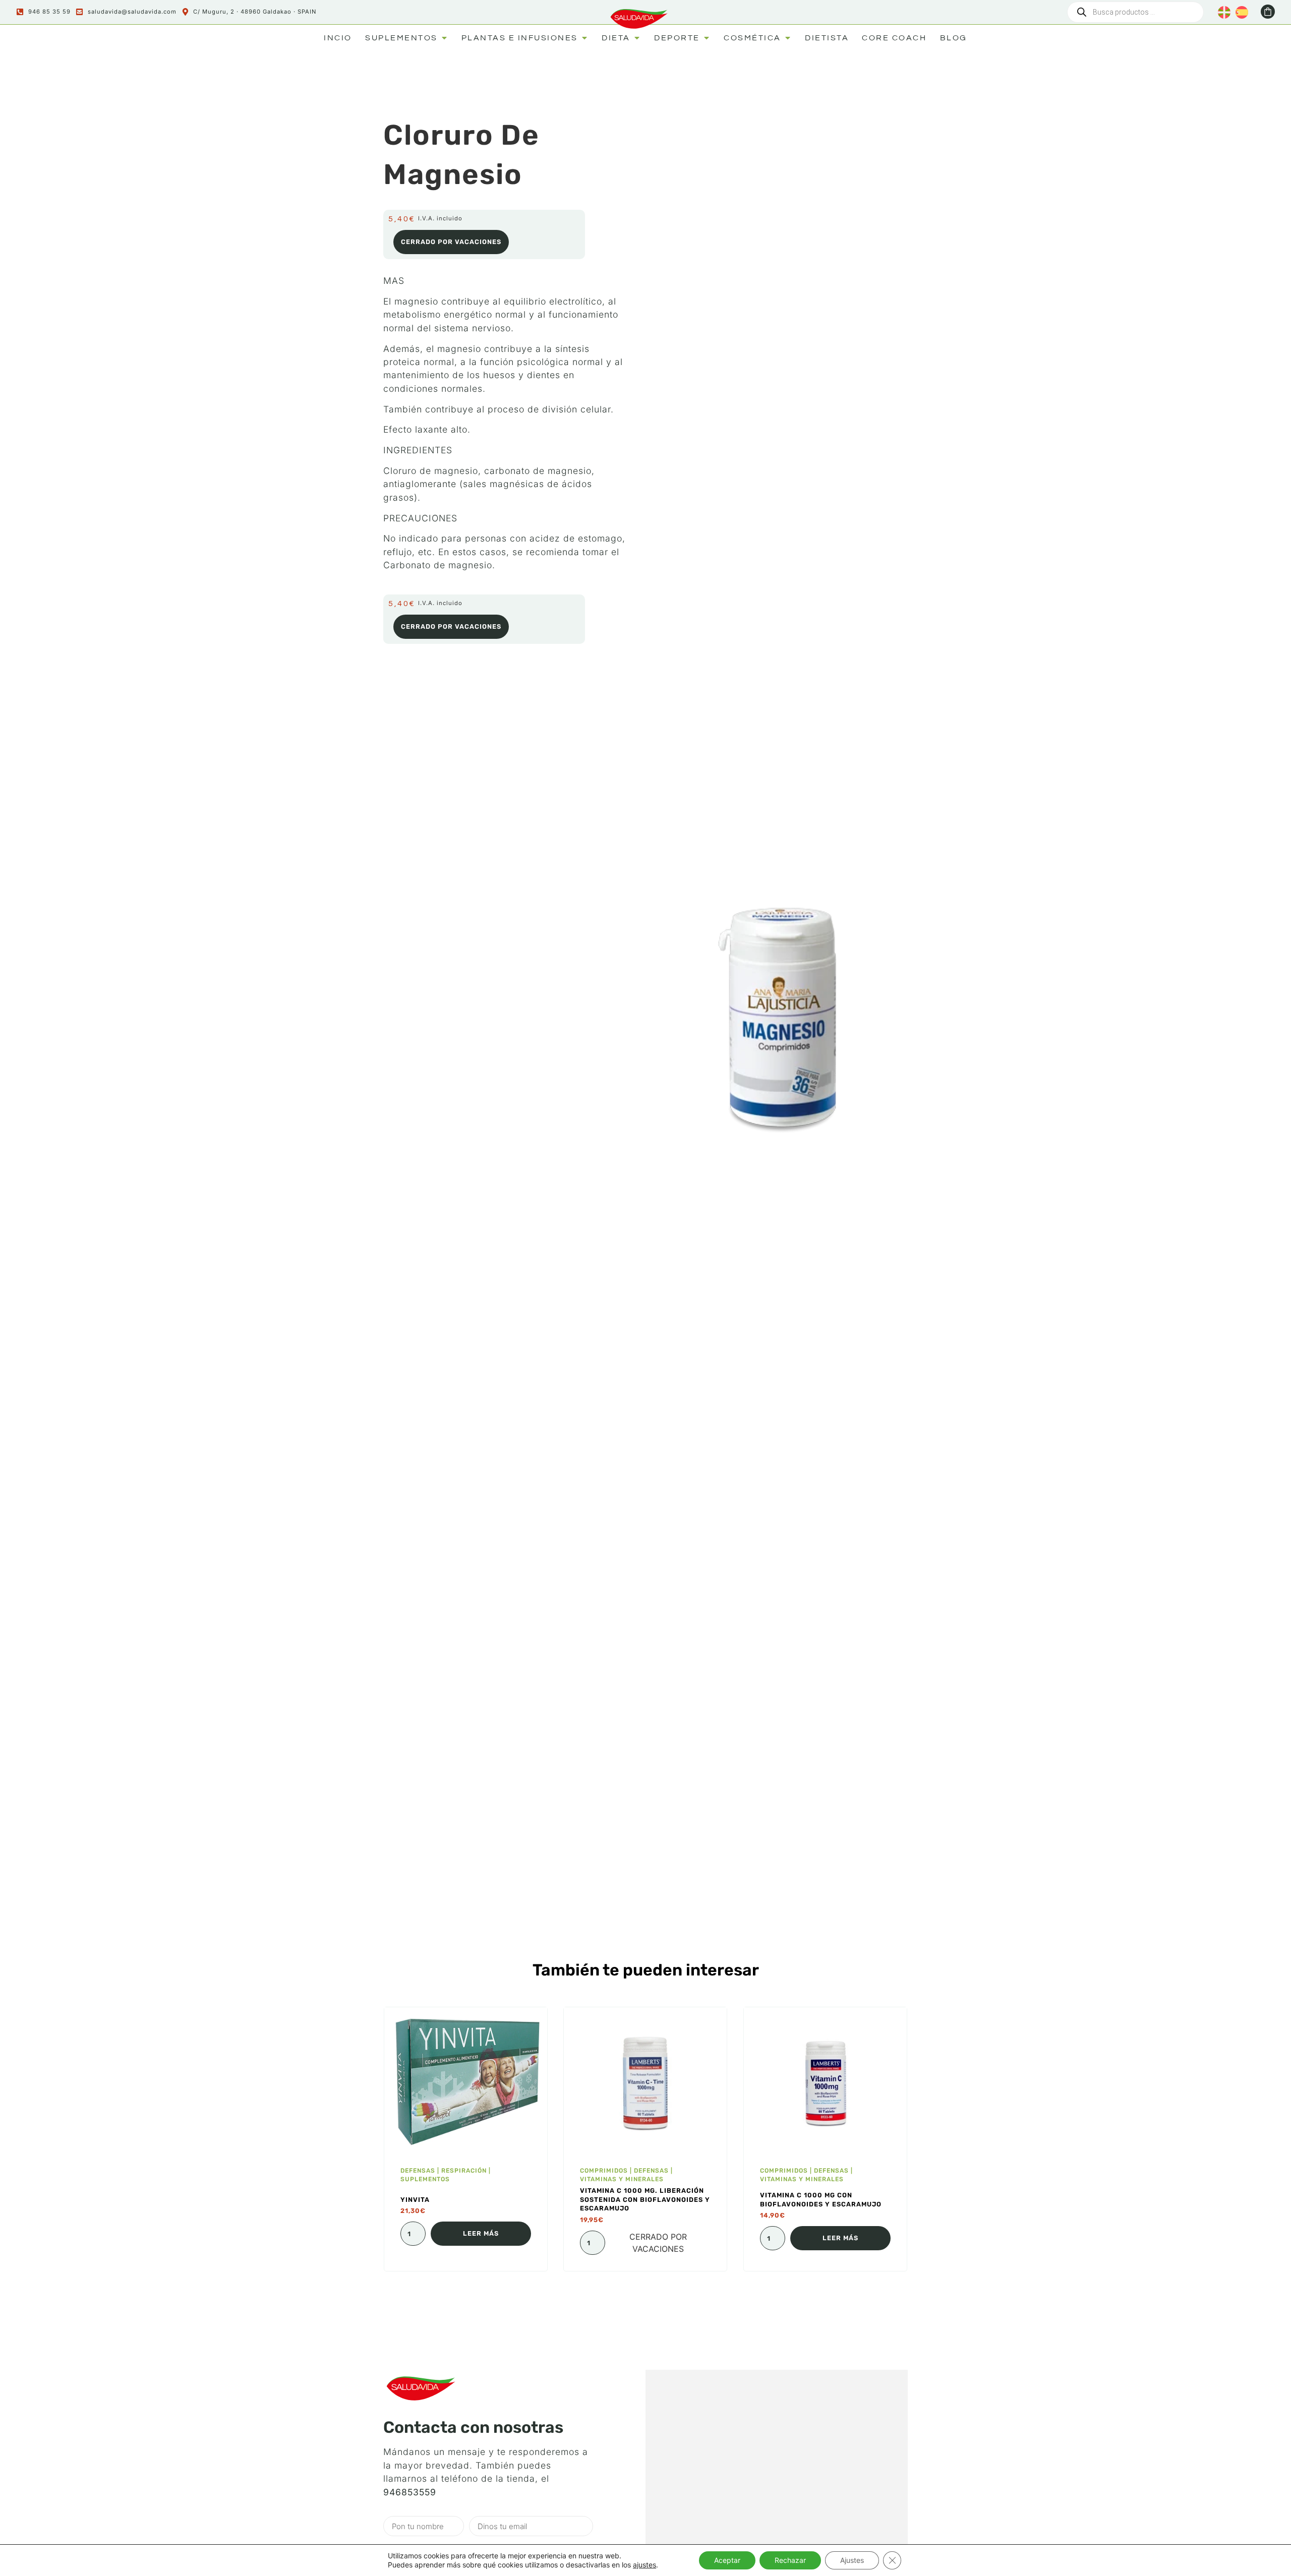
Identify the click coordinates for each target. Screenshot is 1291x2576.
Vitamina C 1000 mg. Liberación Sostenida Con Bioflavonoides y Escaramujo (645, 2200)
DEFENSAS (418, 2171)
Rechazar (790, 2560)
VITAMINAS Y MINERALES (622, 2179)
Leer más (481, 2233)
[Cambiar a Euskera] (1224, 12)
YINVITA (415, 2200)
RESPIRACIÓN (464, 2171)
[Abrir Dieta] (637, 38)
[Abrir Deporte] (707, 38)
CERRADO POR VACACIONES (451, 242)
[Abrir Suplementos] (444, 38)
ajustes (644, 2565)
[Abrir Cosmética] (788, 38)
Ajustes (852, 2560)
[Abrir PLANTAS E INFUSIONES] (584, 38)
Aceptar (727, 2560)
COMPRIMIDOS (604, 2171)
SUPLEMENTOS (425, 2179)
